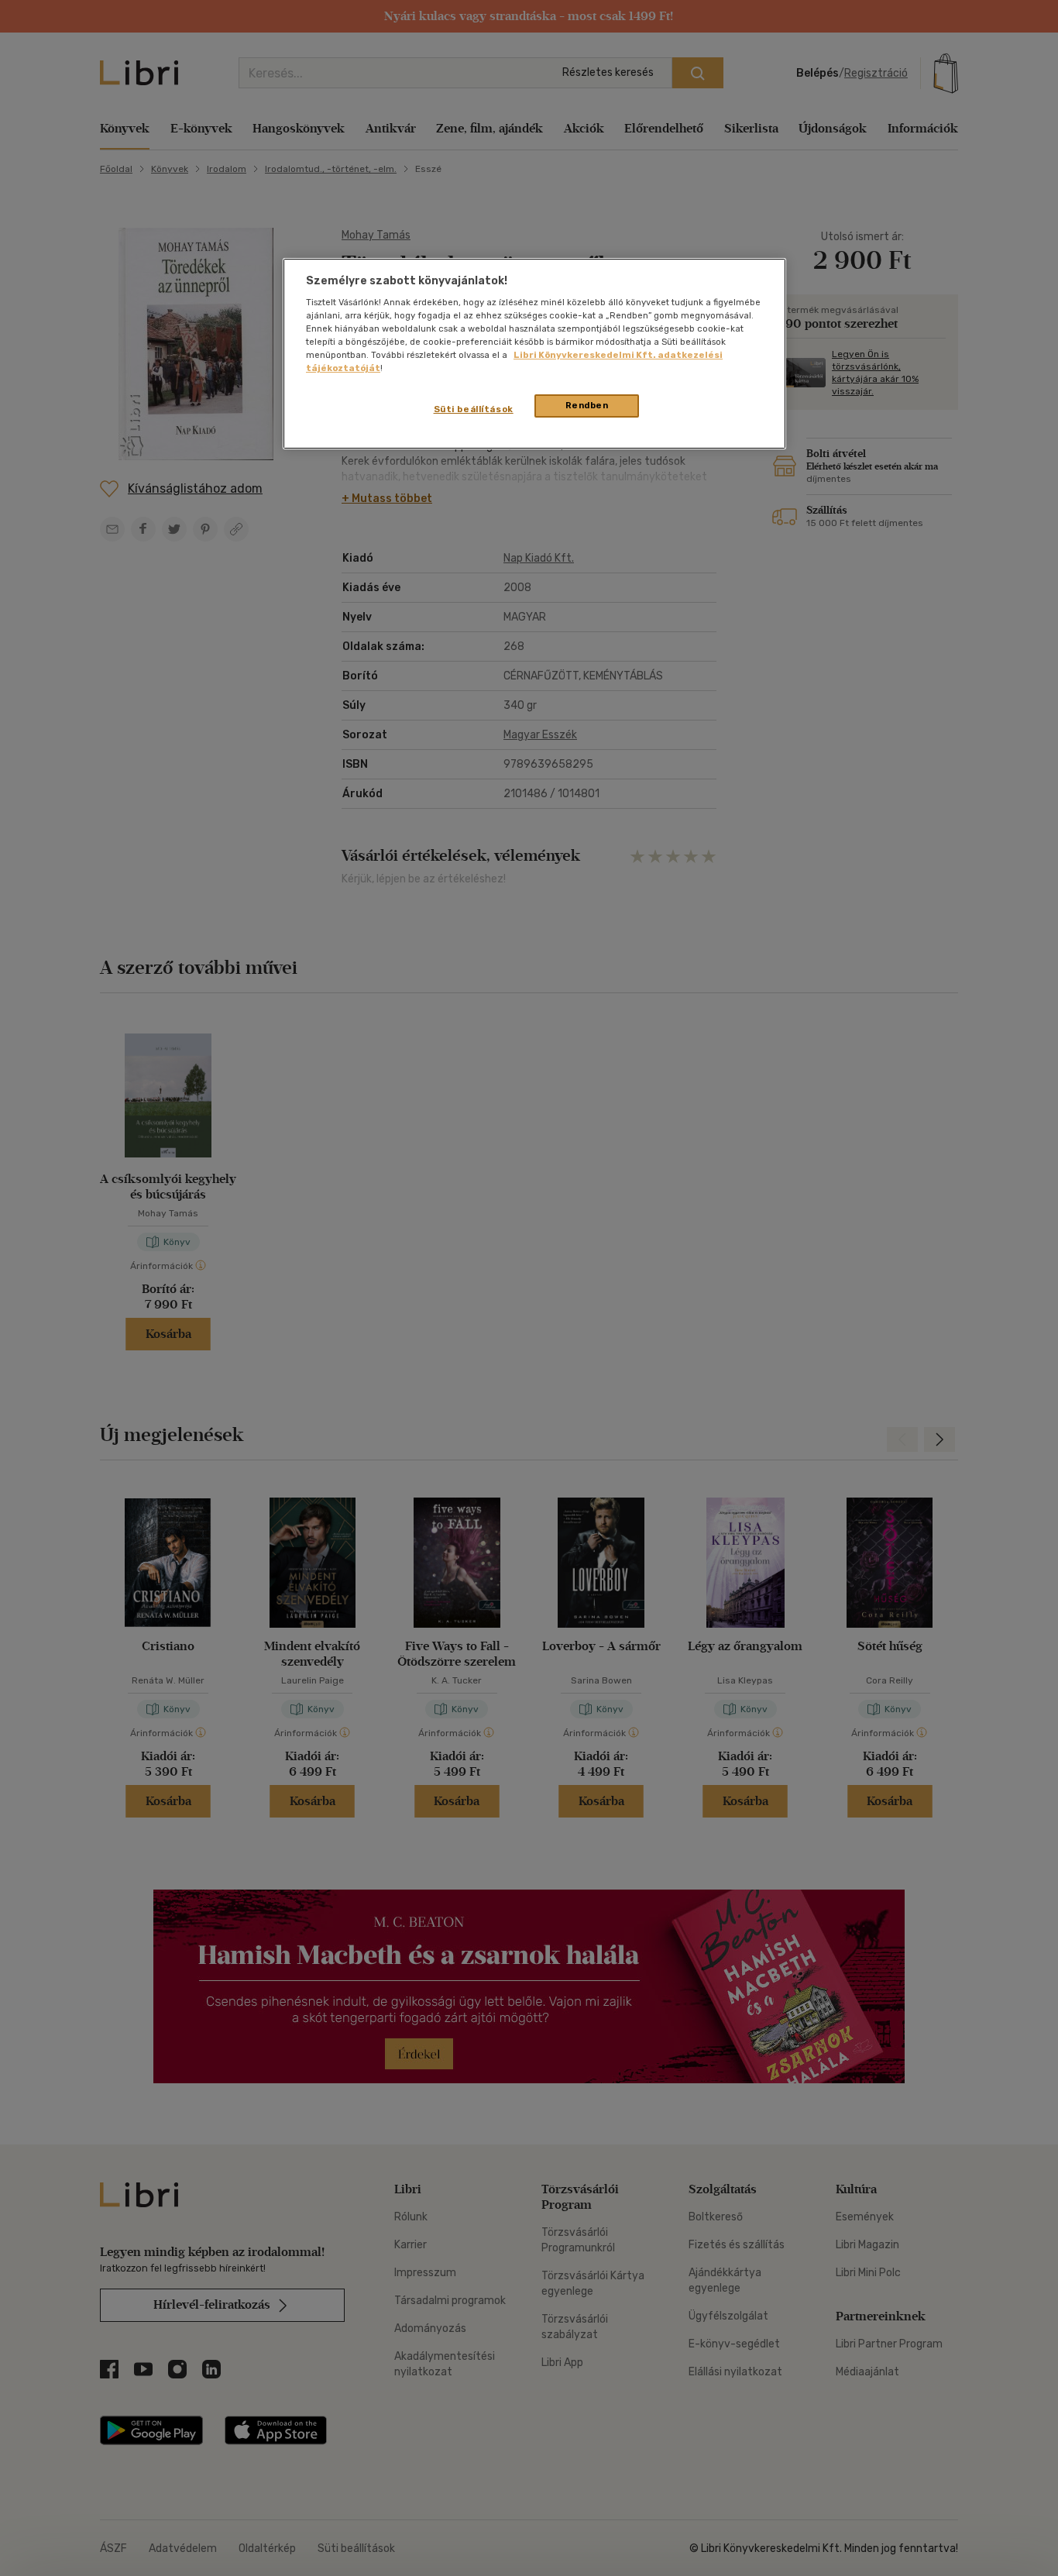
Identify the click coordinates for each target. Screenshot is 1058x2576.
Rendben (587, 405)
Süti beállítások (474, 409)
